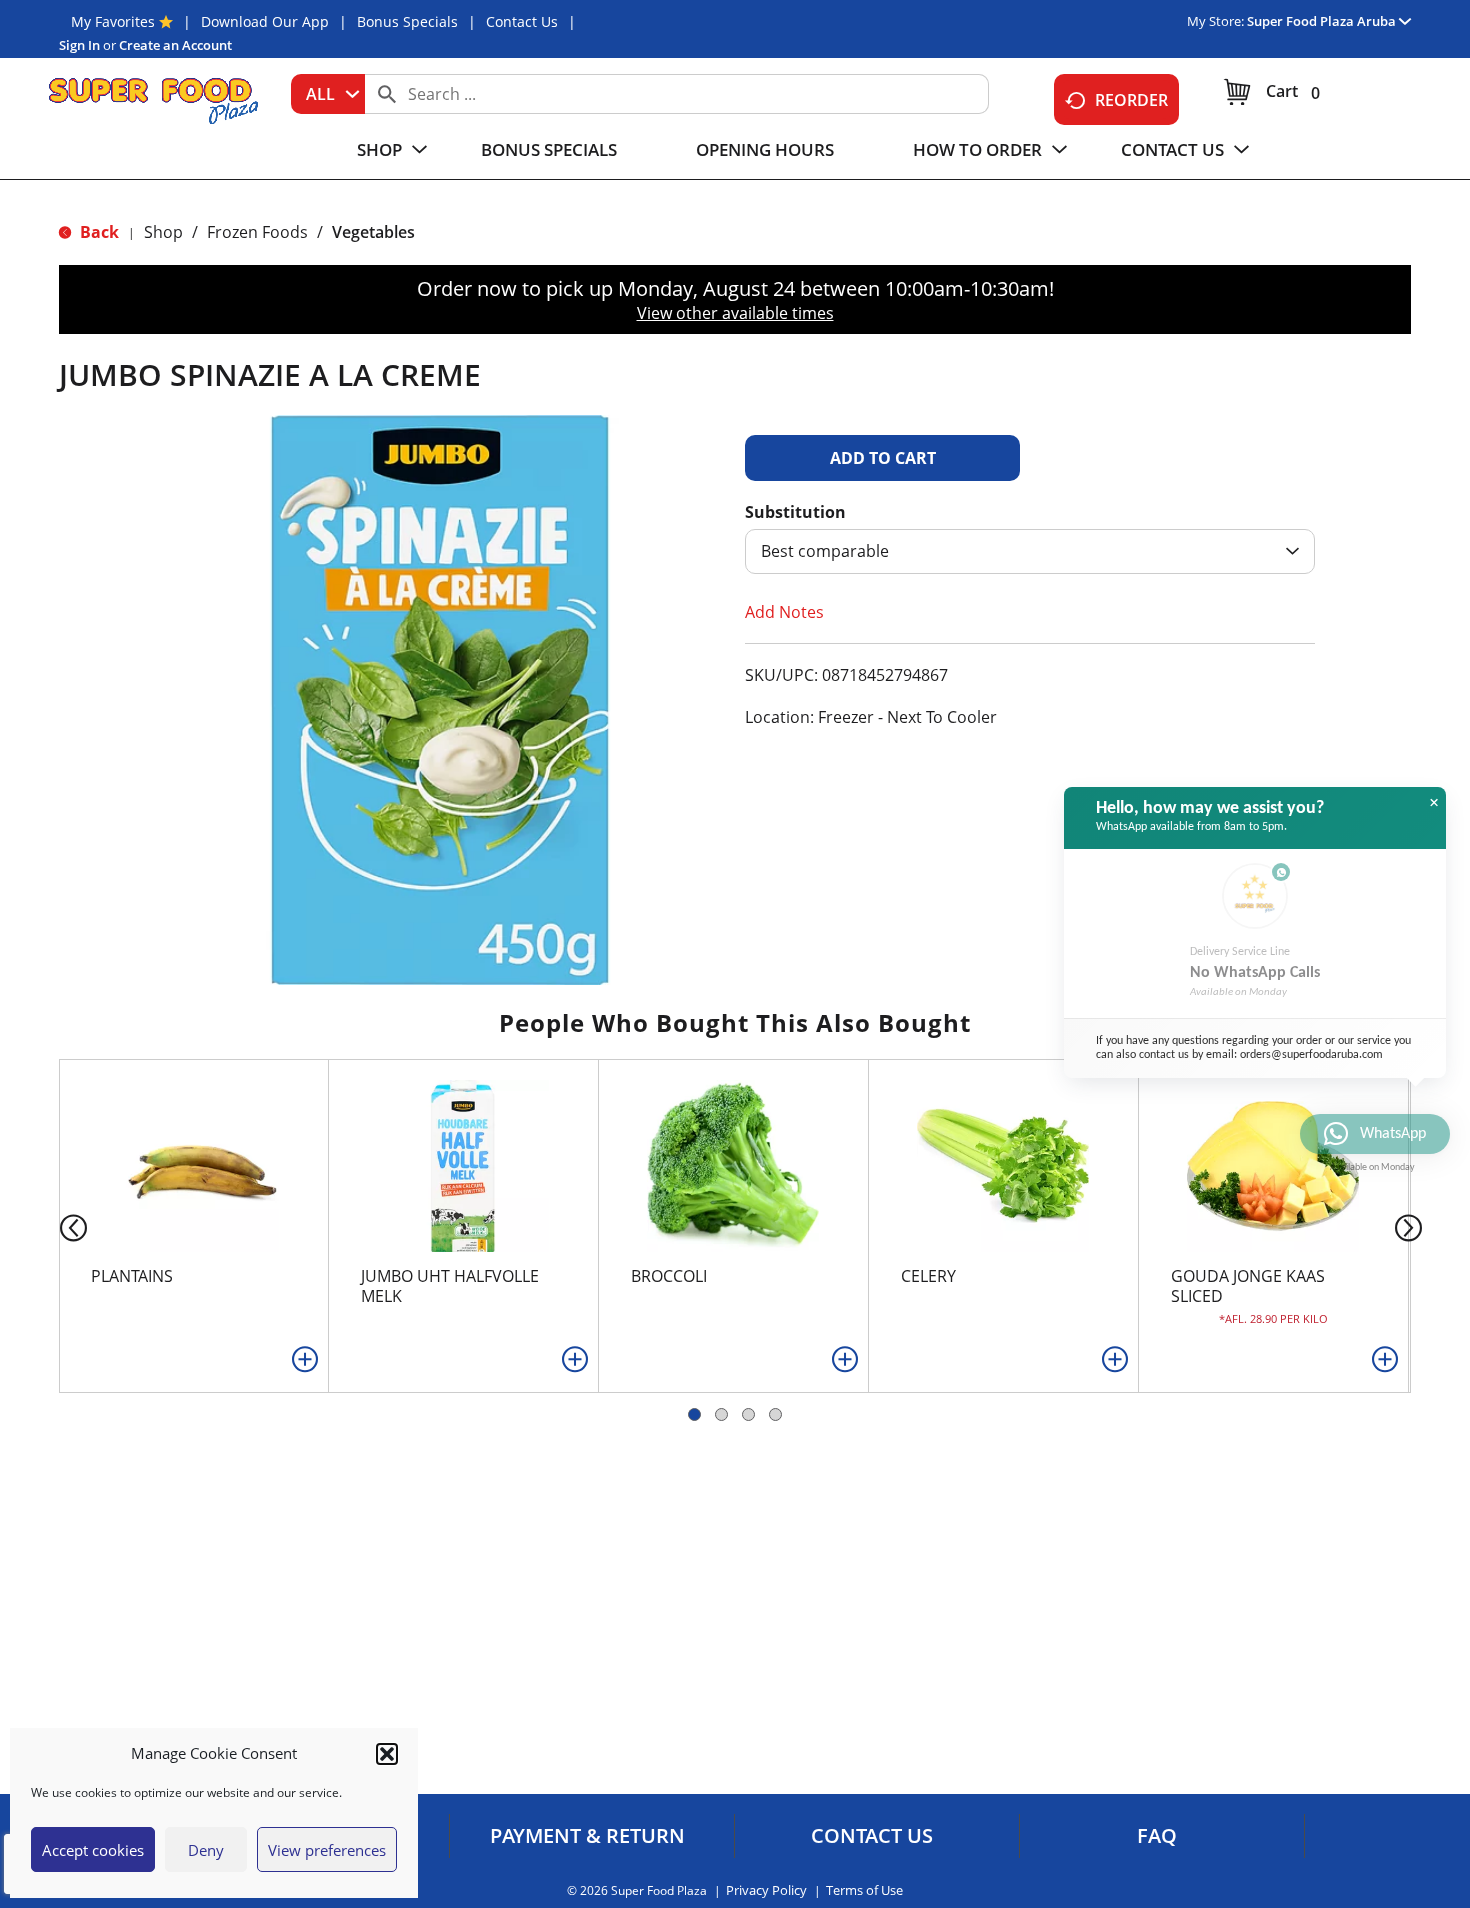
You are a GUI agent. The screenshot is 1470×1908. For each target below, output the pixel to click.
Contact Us (522, 21)
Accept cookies (93, 1850)
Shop (163, 232)
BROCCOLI (669, 1276)
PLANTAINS (132, 1276)
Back (97, 232)
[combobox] (328, 94)
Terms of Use (864, 1890)
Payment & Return (587, 1836)
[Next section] (1412, 1226)
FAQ (1157, 1836)
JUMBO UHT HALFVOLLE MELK (450, 1286)
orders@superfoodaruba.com (1311, 1055)
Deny (206, 1850)
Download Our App (265, 21)
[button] (387, 1754)
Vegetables (373, 232)
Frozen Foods (257, 232)
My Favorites (113, 21)
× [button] (1434, 803)
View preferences (327, 1850)
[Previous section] (57, 1226)
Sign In (79, 45)
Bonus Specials (407, 21)
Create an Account (175, 45)
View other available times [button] (735, 313)
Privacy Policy (766, 1890)
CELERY (928, 1276)
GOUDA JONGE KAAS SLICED (1248, 1286)
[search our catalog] (387, 94)
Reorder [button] (1131, 100)
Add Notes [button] (784, 612)
